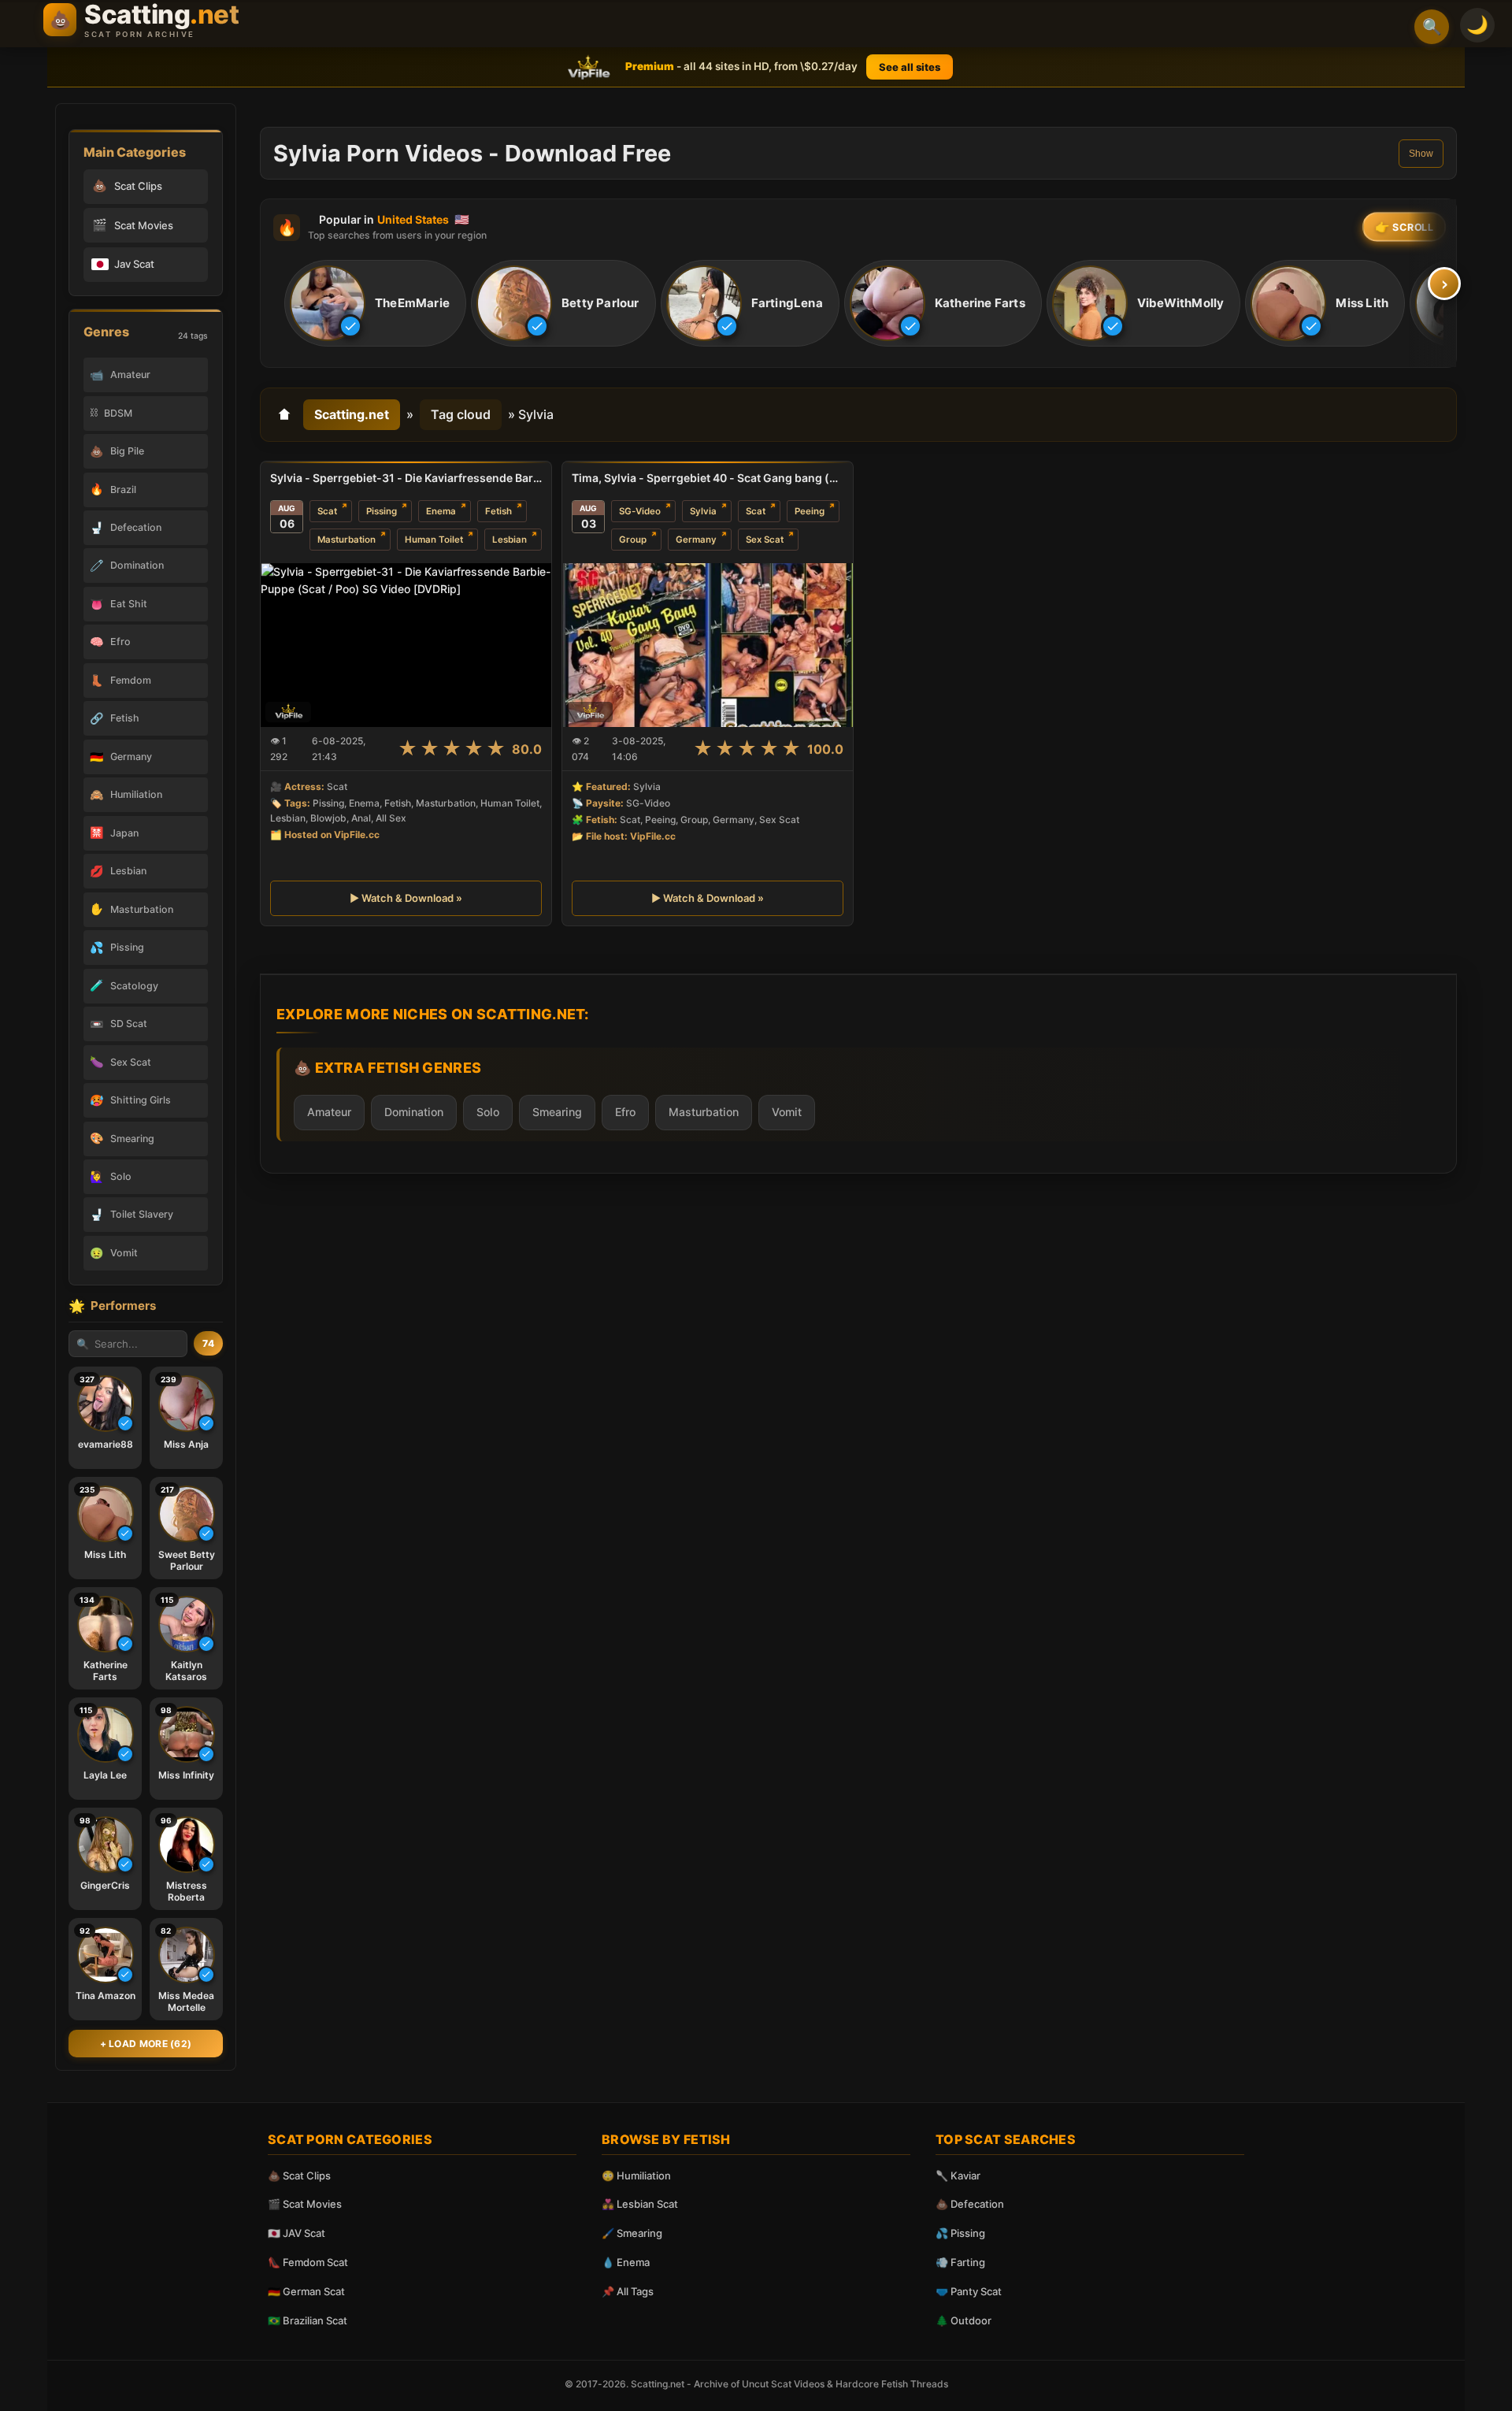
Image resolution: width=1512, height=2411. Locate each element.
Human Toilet (434, 540)
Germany (696, 540)
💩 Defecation (970, 2204)
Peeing (810, 511)
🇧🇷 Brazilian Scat (308, 2320)
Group (633, 540)
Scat (327, 511)
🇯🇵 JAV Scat (296, 2233)
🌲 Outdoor (964, 2320)
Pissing (382, 511)
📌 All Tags (628, 2291)
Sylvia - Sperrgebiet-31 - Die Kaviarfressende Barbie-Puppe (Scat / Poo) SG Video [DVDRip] (406, 478)
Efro (625, 1112)
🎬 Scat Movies (305, 2204)
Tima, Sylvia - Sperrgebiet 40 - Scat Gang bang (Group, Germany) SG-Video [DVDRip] (708, 478)
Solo (488, 1112)
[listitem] (375, 304)
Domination (414, 1112)
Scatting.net (352, 414)
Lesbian (510, 540)
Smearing (557, 1112)
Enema (441, 511)
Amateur (329, 1112)
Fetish (498, 511)
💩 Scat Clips (299, 2175)
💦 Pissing (960, 2233)
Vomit (787, 1112)
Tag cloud (461, 414)
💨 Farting (960, 2262)
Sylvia (703, 511)
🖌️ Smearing (632, 2233)
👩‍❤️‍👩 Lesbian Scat (640, 2204)
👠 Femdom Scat (308, 2262)
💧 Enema (626, 2262)
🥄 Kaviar (958, 2175)
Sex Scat (765, 540)
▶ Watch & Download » (406, 898)
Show (1421, 154)
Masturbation (346, 540)
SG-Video (640, 511)
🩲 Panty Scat (969, 2291)
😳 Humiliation (636, 2175)
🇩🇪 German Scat (306, 2291)
